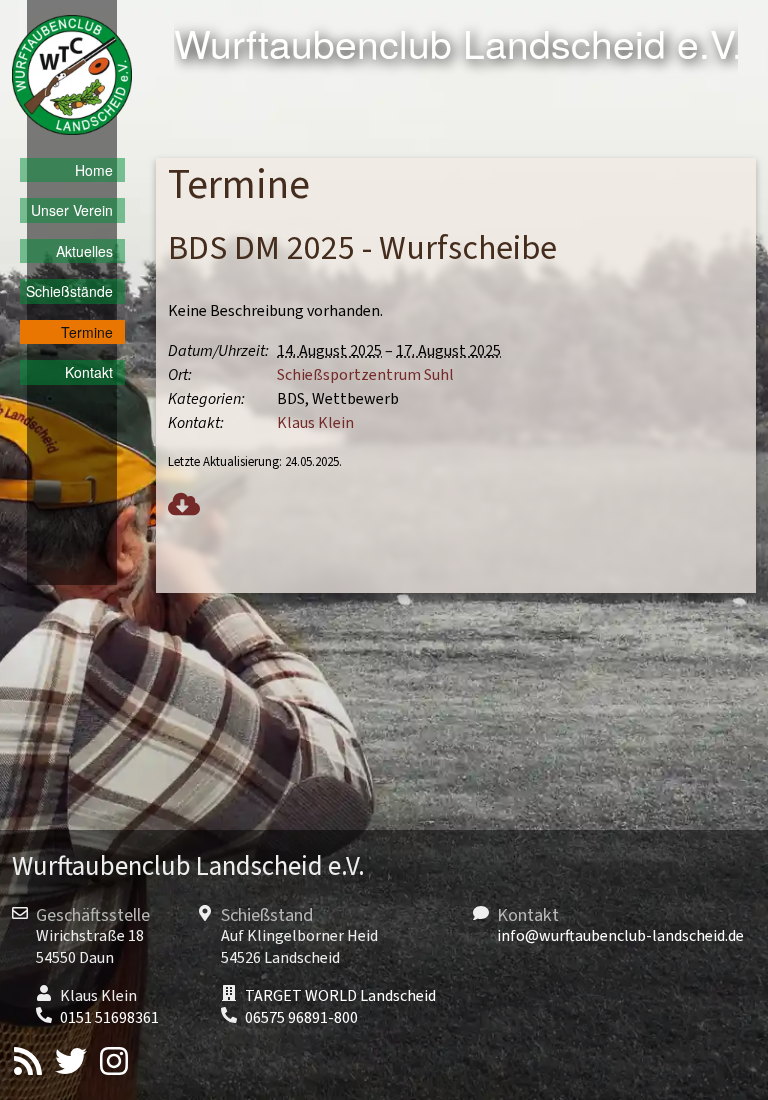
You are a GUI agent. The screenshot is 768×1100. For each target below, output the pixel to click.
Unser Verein (72, 210)
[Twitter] (71, 1064)
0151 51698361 (109, 1018)
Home (94, 170)
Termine (87, 332)
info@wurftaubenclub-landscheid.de (620, 936)
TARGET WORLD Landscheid (340, 996)
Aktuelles (84, 251)
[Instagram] (114, 1064)
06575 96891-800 (301, 1018)
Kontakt (89, 372)
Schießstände (69, 291)
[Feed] (28, 1064)
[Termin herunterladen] (184, 507)
